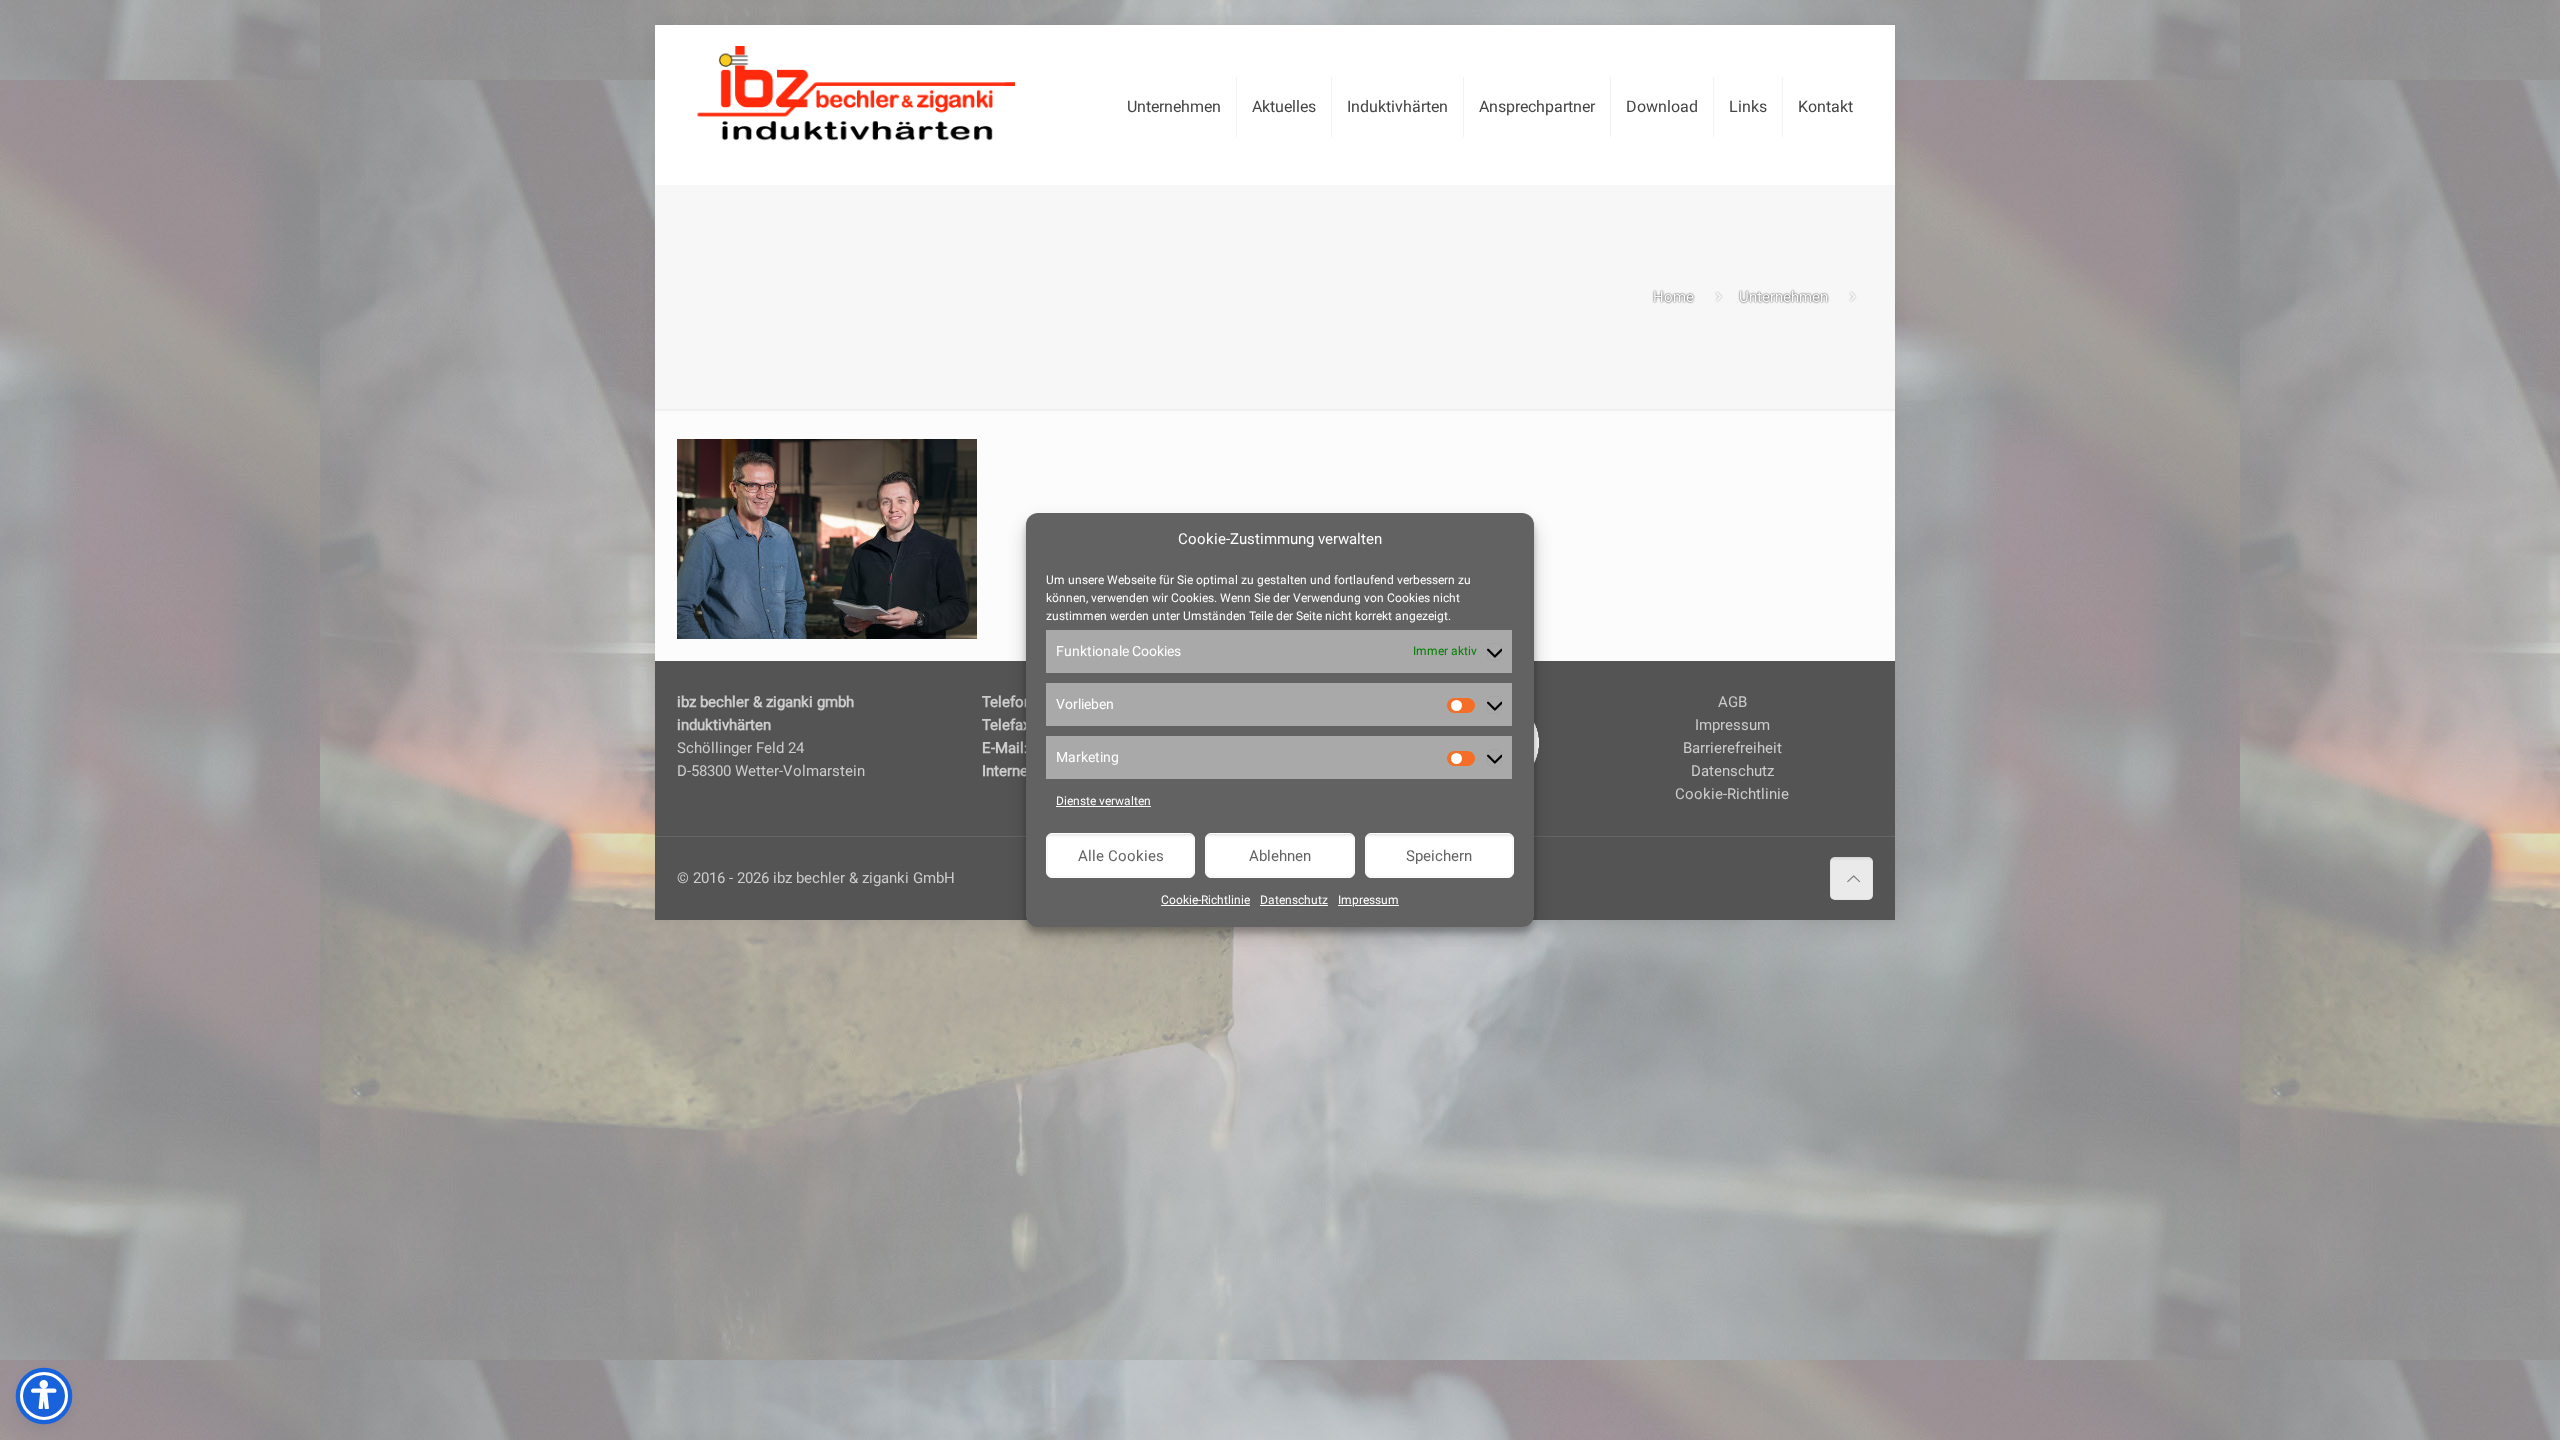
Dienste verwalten (1103, 801)
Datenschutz (1294, 900)
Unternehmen (1783, 297)
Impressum (1368, 900)
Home (1673, 297)
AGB (1732, 702)
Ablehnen (1280, 856)
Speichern (1439, 856)
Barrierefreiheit (1732, 748)
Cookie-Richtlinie (1205, 900)
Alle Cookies (1121, 856)
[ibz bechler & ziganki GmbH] (856, 90)
